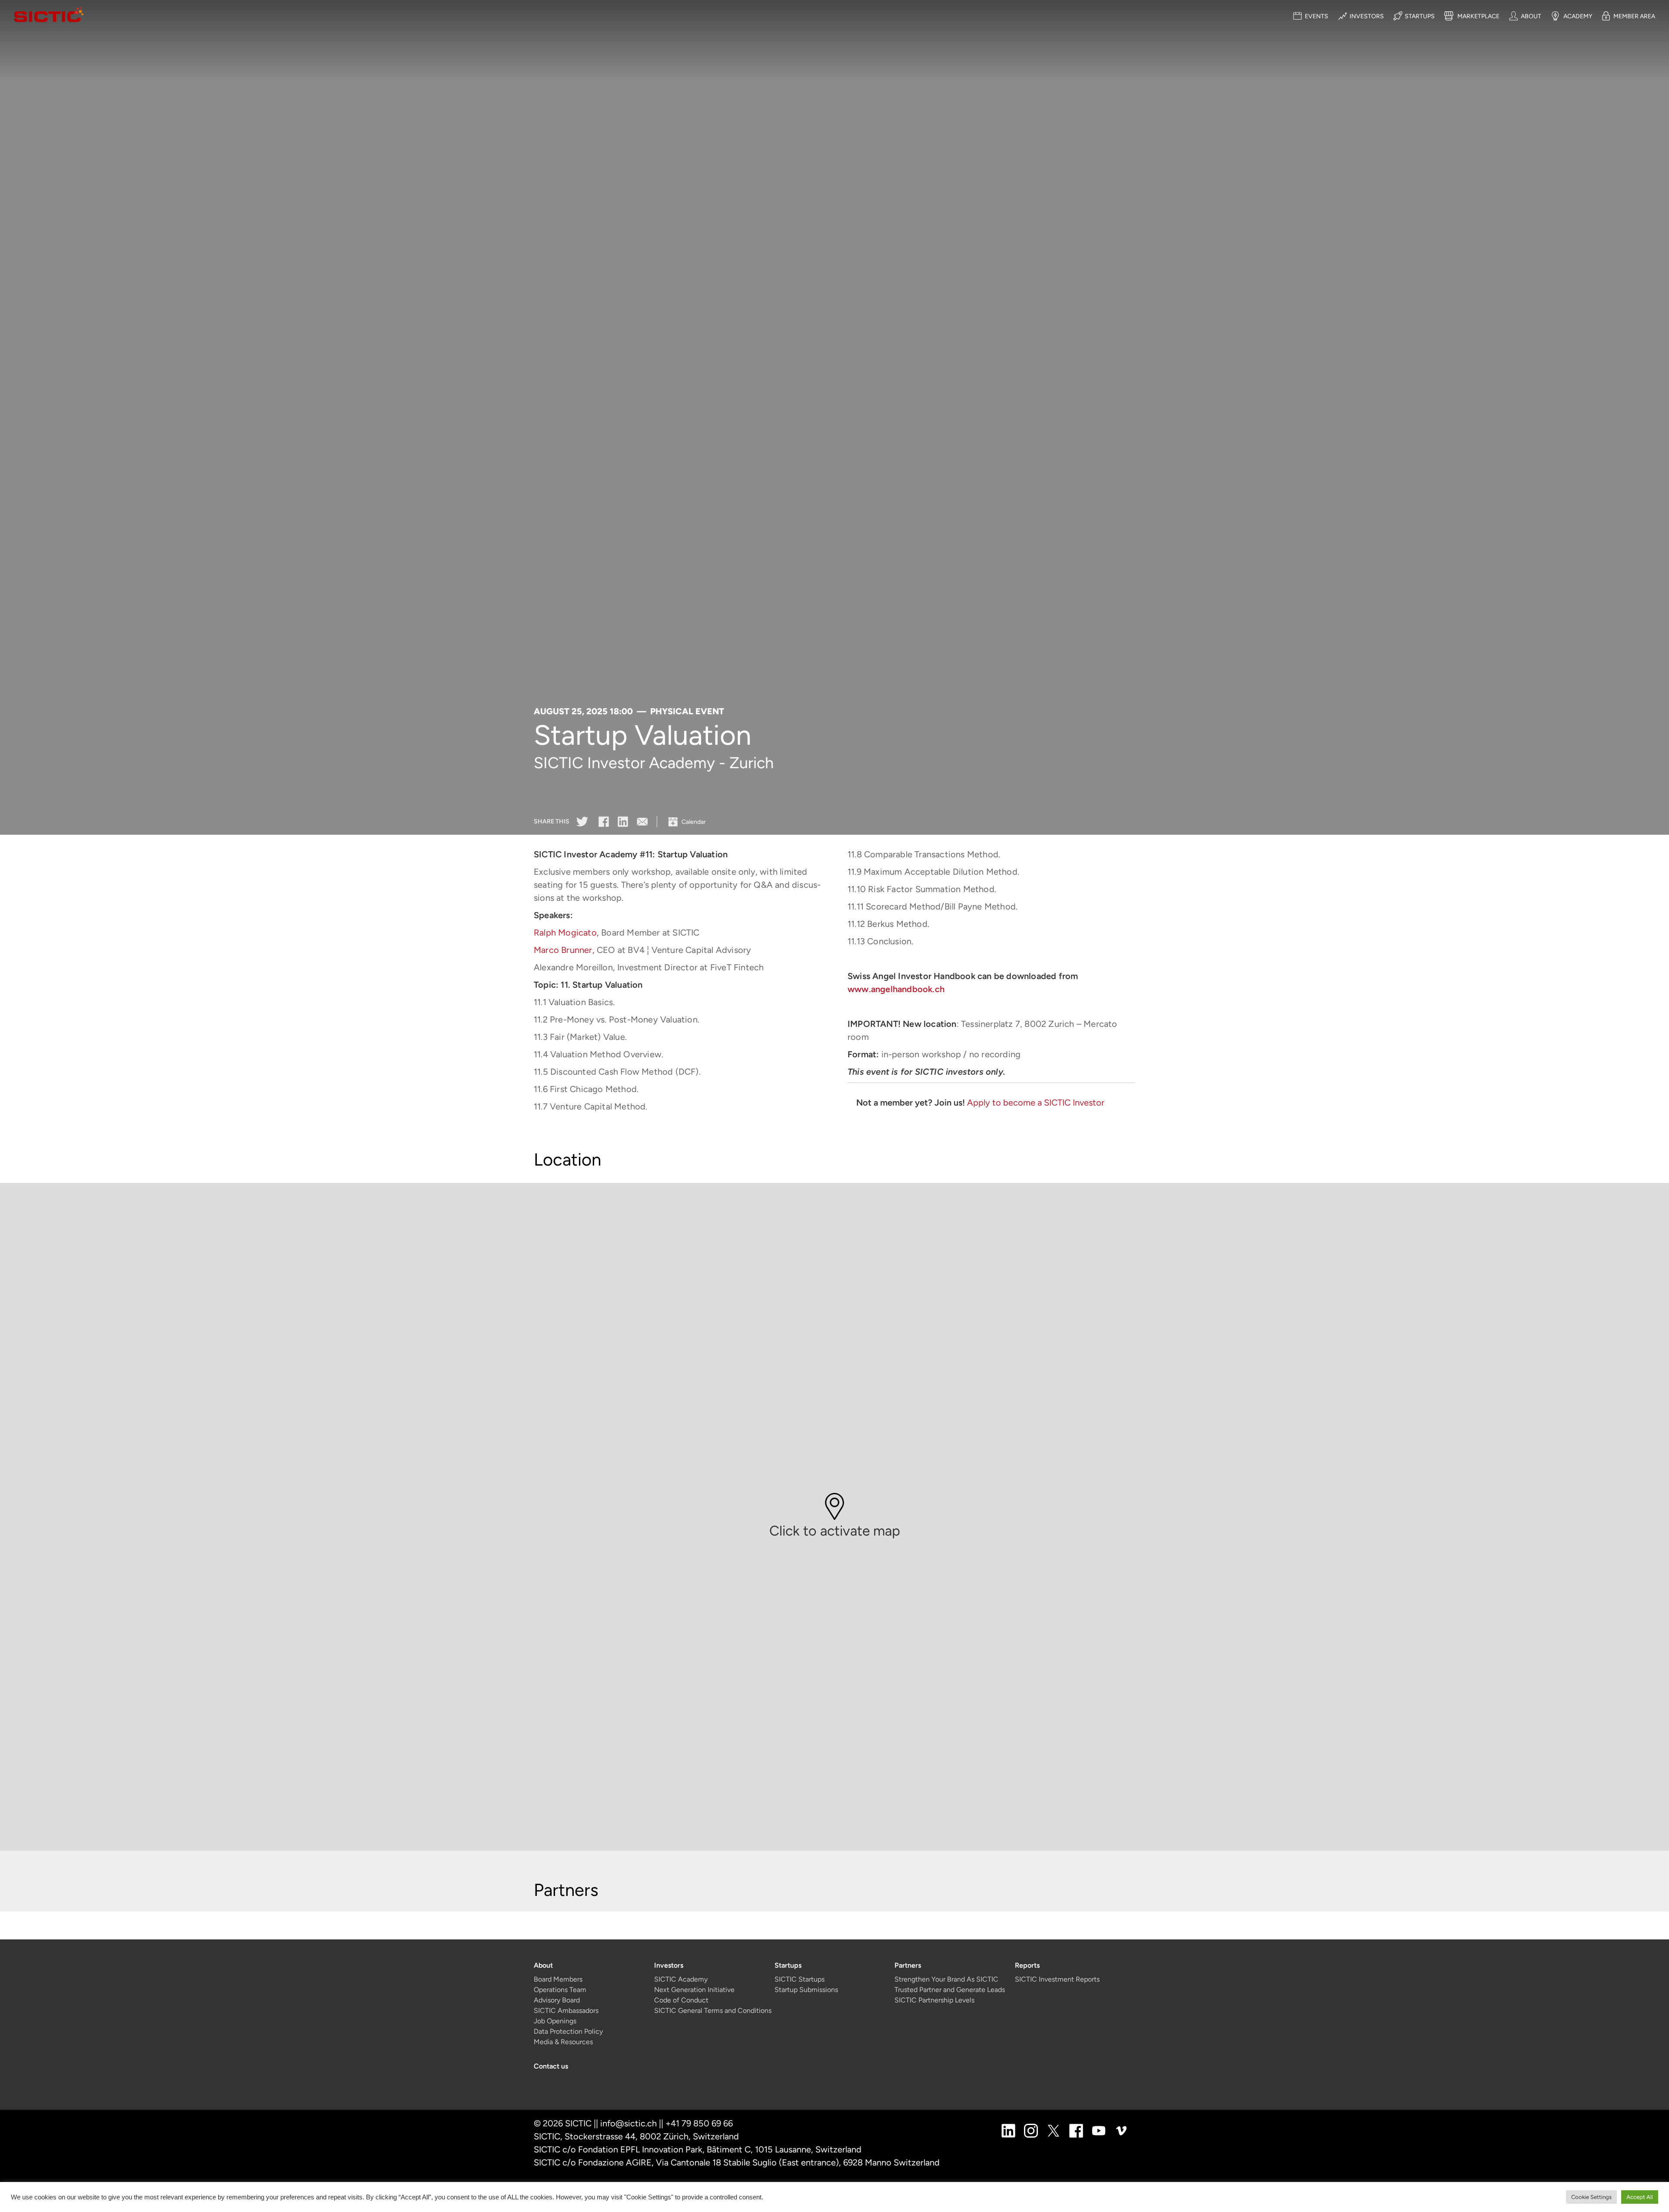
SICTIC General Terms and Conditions (713, 2010)
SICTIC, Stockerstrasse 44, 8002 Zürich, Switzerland (636, 2136)
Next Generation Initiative (694, 1990)
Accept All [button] (1640, 2197)
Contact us (551, 2066)
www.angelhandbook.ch (896, 989)
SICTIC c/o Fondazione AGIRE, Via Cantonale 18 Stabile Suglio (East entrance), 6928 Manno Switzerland (737, 2162)
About (543, 1965)
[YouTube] (1099, 2130)
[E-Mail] (642, 821)
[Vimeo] (1121, 2130)
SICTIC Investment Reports (1057, 1979)
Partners (908, 1965)
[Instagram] (1031, 2130)
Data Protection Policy (568, 2031)
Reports (1027, 1965)
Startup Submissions (806, 1990)
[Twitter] (582, 821)
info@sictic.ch (628, 2123)
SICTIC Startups (800, 1979)
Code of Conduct (681, 2000)
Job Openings (555, 2021)
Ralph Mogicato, (566, 933)
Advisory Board (557, 2000)
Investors (669, 1965)
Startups (788, 1965)
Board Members (558, 1979)
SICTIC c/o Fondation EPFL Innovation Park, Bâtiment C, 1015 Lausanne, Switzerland (698, 2149)
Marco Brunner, (564, 950)
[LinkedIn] (623, 821)
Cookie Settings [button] (1591, 2197)
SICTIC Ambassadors (566, 2010)
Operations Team (560, 1990)
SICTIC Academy (681, 1979)
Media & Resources (563, 2042)
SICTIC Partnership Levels (934, 2000)
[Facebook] (604, 821)
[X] (1054, 2130)
